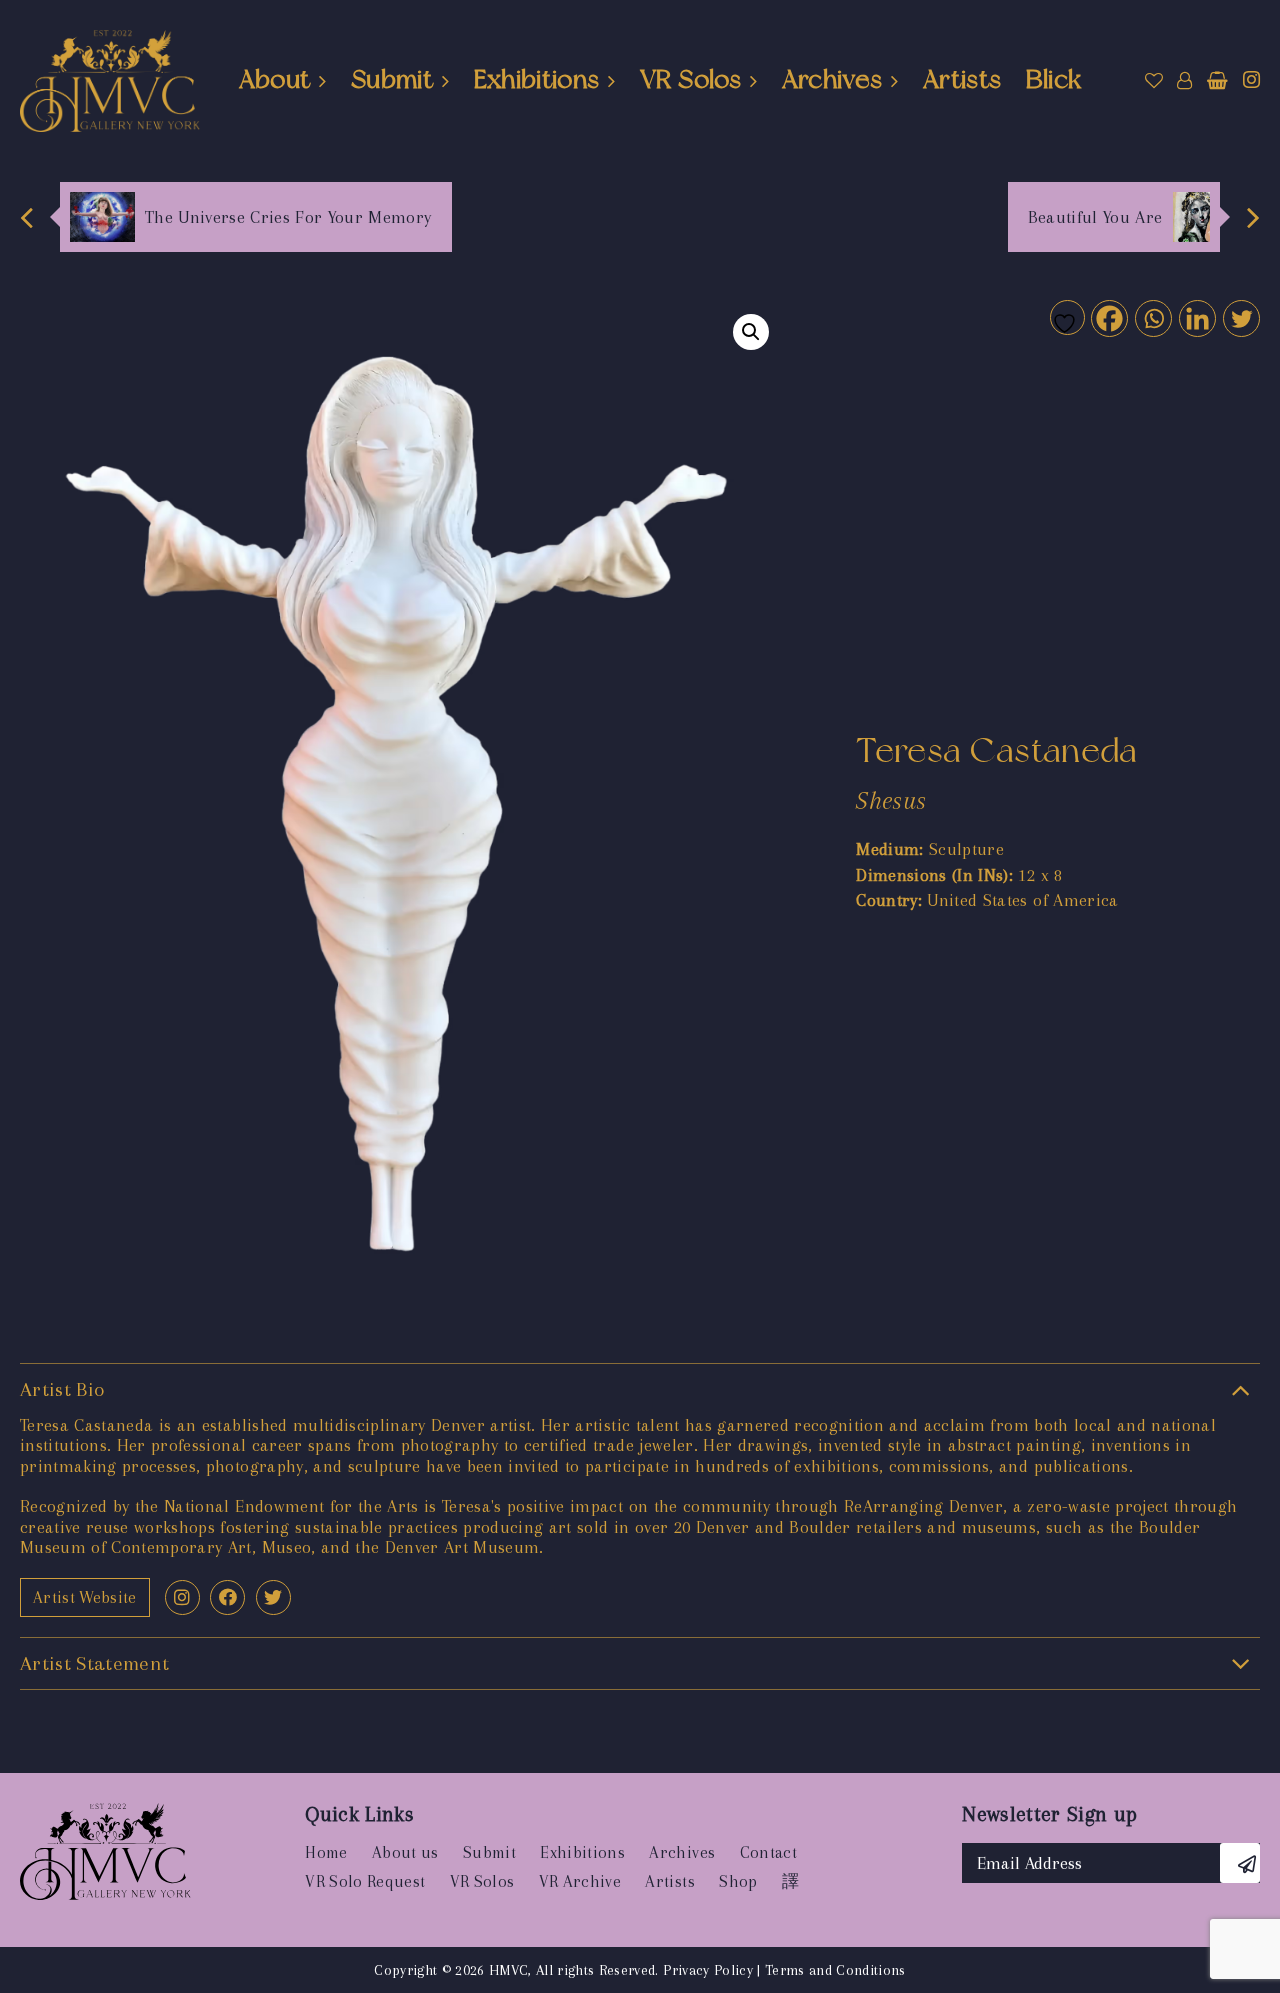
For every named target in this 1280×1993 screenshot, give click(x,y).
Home (326, 1852)
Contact (768, 1852)
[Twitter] (1240, 317)
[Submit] (1240, 1863)
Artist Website (85, 1597)
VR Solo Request (365, 1881)
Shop (738, 1881)
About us (405, 1852)
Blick (1054, 79)
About (275, 79)
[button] (751, 332)
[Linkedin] (1196, 317)
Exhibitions (537, 79)
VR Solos (690, 79)
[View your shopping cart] (1217, 81)
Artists (962, 79)
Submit (392, 79)
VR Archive (580, 1881)
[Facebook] (1108, 317)
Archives (832, 79)
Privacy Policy (708, 1970)
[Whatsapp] (1152, 317)
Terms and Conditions (835, 1970)
